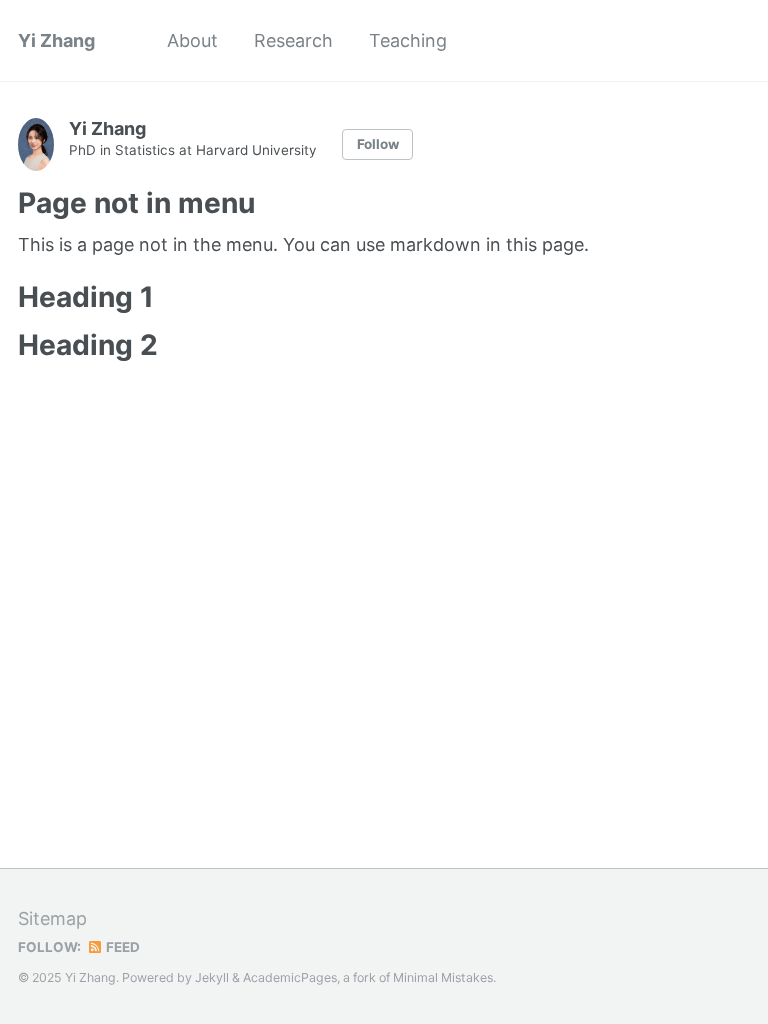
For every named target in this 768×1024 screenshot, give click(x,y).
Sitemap (52, 918)
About (192, 40)
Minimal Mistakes (443, 977)
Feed (121, 947)
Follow (378, 144)
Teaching (408, 40)
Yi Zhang (56, 40)
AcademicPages (290, 977)
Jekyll (212, 977)
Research (293, 40)
